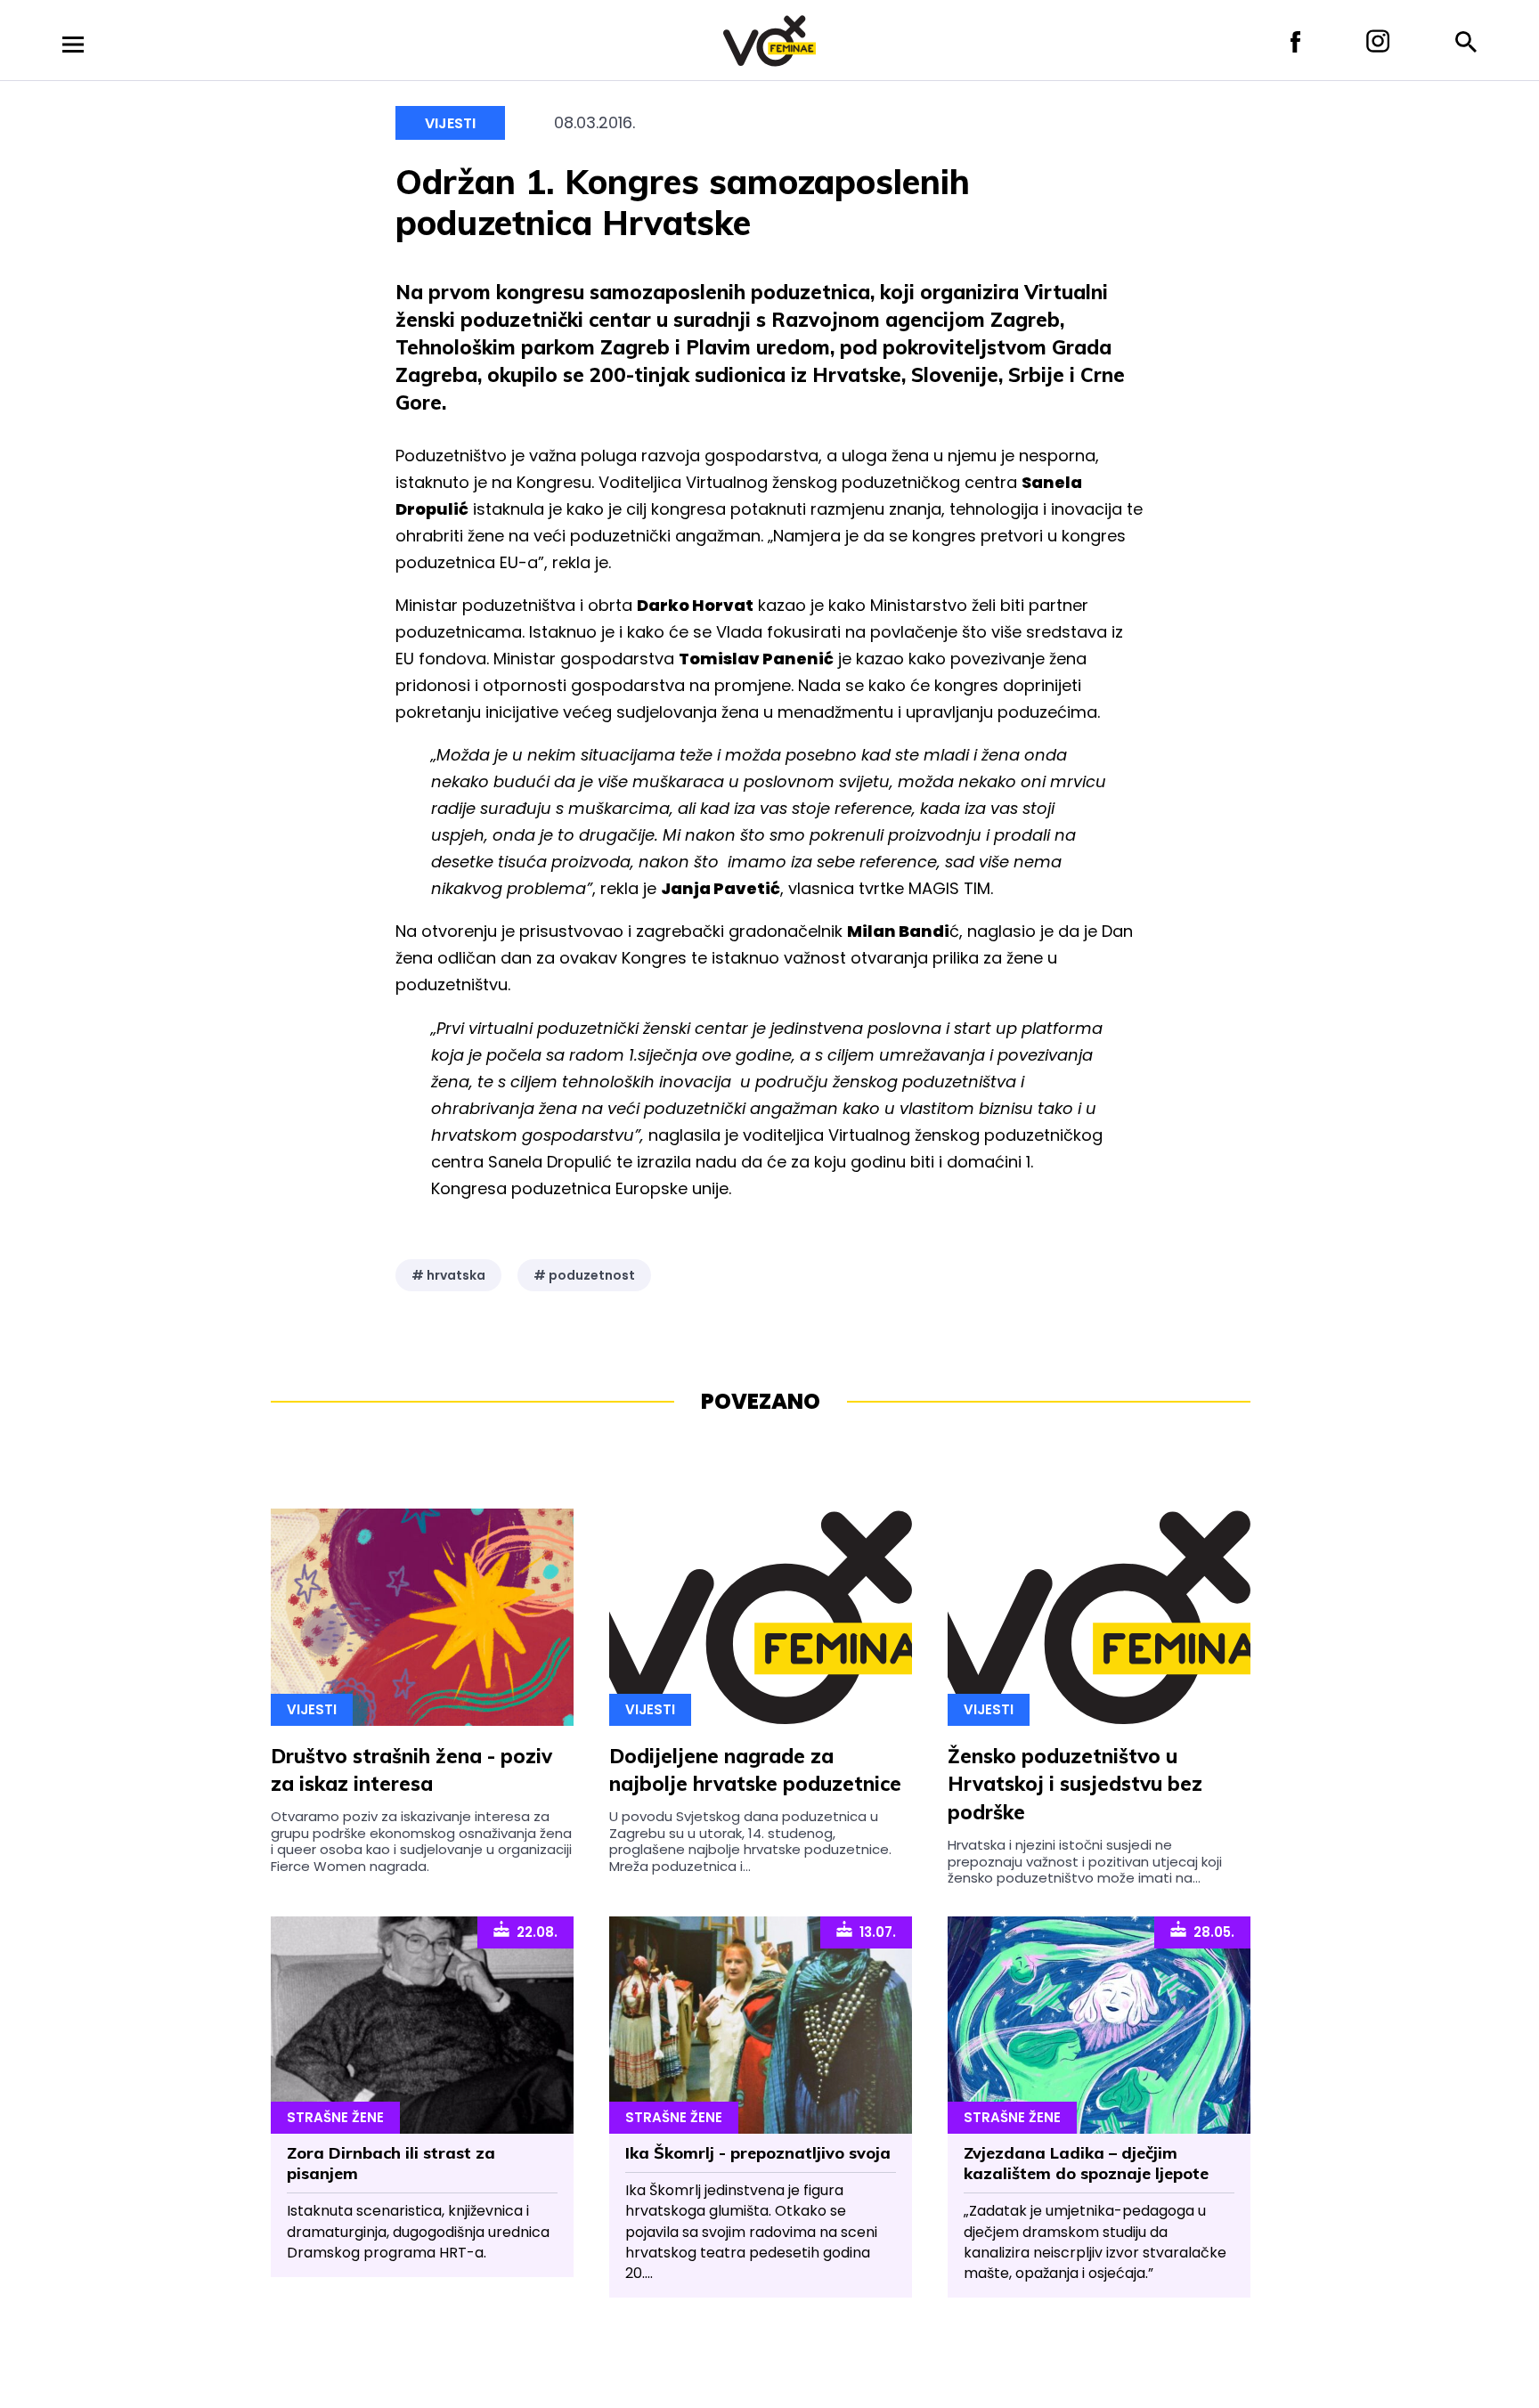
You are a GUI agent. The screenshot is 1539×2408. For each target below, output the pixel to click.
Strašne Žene (335, 2117)
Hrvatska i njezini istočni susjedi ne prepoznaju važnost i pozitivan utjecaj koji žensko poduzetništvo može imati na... (1085, 1861)
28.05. (1210, 1932)
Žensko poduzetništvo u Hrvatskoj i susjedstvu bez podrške (1075, 1785)
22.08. (533, 1932)
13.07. (874, 1932)
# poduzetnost (584, 1275)
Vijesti (450, 123)
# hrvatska (448, 1275)
